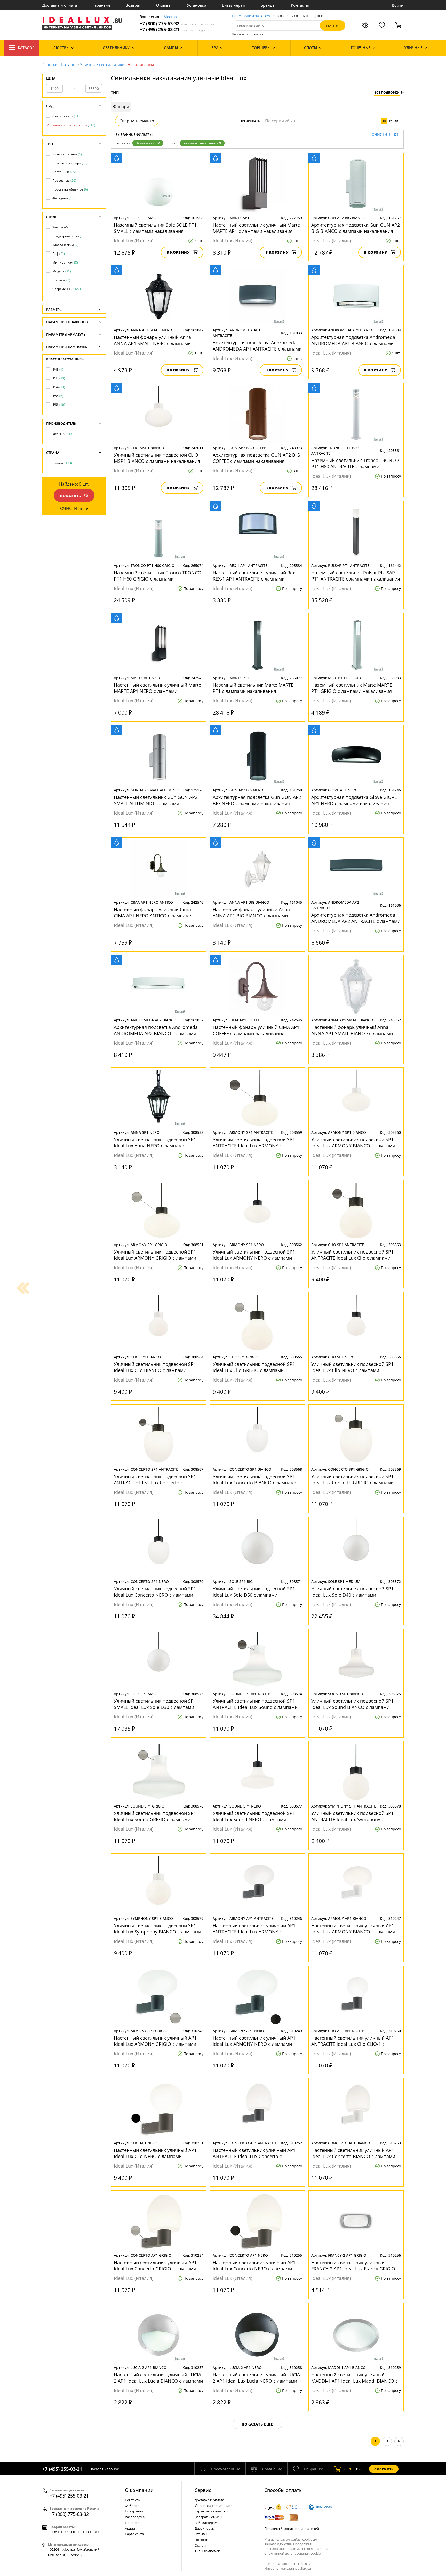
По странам (134, 2511)
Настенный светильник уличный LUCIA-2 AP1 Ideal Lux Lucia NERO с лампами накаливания (257, 2378)
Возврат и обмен (208, 2517)
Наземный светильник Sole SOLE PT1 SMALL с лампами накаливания (155, 228)
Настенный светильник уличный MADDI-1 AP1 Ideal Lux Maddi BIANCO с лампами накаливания (355, 2378)
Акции (130, 2528)
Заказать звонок (104, 2469)
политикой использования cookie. (294, 2553)
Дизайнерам (233, 5)
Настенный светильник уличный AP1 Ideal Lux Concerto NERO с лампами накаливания (254, 2265)
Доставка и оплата (60, 5)
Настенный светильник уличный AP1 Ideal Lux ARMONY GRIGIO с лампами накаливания (155, 2041)
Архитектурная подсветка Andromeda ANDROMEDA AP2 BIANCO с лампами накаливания (156, 1030)
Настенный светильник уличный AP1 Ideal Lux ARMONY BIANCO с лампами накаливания (353, 1929)
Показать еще (257, 2424)
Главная (50, 65)
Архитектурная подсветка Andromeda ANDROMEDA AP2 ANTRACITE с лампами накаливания (356, 918)
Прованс (61, 280)
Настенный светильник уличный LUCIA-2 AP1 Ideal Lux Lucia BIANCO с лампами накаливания (158, 2378)
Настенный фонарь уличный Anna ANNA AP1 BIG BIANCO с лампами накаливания (251, 913)
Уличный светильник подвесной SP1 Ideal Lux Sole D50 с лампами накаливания (254, 1592)
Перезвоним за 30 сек (251, 16)
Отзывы (164, 5)
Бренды (268, 5)
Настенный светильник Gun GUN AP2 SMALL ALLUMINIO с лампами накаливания (156, 800)
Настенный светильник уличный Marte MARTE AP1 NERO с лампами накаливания (157, 688)
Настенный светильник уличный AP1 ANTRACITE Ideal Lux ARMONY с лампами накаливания (254, 1929)
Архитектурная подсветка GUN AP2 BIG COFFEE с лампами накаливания (256, 458)
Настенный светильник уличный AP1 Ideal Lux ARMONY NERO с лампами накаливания (254, 2041)
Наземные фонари (70, 163)
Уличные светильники (102, 65)
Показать (70, 496)
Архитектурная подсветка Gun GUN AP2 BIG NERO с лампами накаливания (257, 800)
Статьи (200, 2545)
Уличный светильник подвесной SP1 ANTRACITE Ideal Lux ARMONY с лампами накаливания (254, 1143)
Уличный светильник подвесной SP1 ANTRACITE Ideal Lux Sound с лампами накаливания (255, 1704)
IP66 (59, 405)
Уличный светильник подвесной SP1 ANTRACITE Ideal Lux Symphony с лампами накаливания (352, 1816)
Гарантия (101, 5)
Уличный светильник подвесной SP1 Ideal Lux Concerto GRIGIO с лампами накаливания (352, 1479)
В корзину (178, 252)
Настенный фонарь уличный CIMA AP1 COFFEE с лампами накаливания (256, 1030)
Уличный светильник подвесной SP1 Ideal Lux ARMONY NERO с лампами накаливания (254, 1255)
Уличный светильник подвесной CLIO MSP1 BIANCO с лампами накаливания (157, 458)
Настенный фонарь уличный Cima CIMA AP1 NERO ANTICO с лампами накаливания (153, 913)
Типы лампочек (207, 2551)
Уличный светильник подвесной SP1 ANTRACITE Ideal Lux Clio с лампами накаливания (352, 1255)
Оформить (384, 2469)
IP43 (58, 370)
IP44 (59, 378)
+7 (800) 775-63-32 (177, 24)
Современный (67, 289)
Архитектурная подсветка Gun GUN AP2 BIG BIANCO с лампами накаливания (356, 228)
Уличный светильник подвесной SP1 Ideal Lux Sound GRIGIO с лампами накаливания (155, 1816)
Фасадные (63, 198)
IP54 (59, 387)
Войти (398, 5)
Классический (65, 245)
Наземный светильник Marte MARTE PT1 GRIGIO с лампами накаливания (352, 688)
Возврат (133, 5)
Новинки (132, 2523)
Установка (197, 5)
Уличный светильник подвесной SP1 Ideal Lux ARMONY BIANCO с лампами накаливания (353, 1143)
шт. (348, 2469)
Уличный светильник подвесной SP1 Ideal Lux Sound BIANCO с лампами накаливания (352, 1704)
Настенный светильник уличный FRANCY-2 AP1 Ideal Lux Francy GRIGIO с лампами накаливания (355, 2265)
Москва (170, 17)
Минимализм (65, 262)
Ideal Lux (63, 434)
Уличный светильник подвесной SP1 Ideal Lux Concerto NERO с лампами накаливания (155, 1592)
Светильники (66, 116)
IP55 (58, 396)
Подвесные (64, 181)
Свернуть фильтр (137, 121)
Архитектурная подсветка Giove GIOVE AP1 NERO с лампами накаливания (354, 800)
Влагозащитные (67, 154)
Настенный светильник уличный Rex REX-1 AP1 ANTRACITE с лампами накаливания (254, 576)
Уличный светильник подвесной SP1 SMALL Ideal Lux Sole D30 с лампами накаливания (155, 1704)
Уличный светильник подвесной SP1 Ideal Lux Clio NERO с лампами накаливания (352, 1367)
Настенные (64, 172)
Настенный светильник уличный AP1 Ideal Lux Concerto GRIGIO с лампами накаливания (155, 2265)
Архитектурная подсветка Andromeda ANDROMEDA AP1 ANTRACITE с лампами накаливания (257, 346)
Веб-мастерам (206, 2523)
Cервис (203, 2490)
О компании (139, 2490)
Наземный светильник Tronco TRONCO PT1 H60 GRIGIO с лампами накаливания (158, 576)
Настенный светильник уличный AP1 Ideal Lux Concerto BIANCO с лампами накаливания (353, 2153)
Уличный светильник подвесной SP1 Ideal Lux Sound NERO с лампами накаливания (254, 1816)
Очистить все (385, 135)
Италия (62, 463)
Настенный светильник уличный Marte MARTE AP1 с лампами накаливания (256, 228)
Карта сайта (134, 2534)
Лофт (59, 254)
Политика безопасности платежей (292, 2529)
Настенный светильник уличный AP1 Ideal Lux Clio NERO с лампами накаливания (155, 2153)
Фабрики (132, 2506)
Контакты (300, 5)
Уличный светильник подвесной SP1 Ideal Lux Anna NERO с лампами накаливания (155, 1143)
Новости (201, 2540)
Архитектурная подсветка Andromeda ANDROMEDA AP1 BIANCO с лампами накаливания (353, 340)
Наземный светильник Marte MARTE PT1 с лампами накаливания (253, 688)
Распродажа (135, 2517)
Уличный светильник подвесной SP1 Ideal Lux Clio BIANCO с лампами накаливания (155, 1367)
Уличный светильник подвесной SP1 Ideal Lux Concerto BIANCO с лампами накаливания (255, 1479)
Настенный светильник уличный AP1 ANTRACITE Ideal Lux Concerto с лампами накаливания (254, 2153)
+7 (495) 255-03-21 (177, 30)
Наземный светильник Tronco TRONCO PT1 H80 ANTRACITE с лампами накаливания (355, 463)
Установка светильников (214, 2506)
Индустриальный (68, 236)
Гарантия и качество (211, 2511)
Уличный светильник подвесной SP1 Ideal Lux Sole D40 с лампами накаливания (352, 1592)
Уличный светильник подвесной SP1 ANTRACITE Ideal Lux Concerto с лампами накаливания (155, 1479)
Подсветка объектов (70, 189)
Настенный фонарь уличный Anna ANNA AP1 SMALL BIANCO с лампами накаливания (352, 1030)
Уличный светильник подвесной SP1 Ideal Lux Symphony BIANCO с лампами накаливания (157, 1929)
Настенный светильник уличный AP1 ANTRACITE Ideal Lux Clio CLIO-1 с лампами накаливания (353, 2041)
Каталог (26, 48)
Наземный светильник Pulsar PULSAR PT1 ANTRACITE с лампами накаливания (356, 576)
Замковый (62, 227)
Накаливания (146, 143)
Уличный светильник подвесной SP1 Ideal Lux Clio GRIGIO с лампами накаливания (254, 1367)
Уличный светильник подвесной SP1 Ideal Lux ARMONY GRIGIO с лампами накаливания (155, 1255)
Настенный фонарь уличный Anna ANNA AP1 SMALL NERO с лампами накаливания (152, 340)
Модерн (62, 271)
